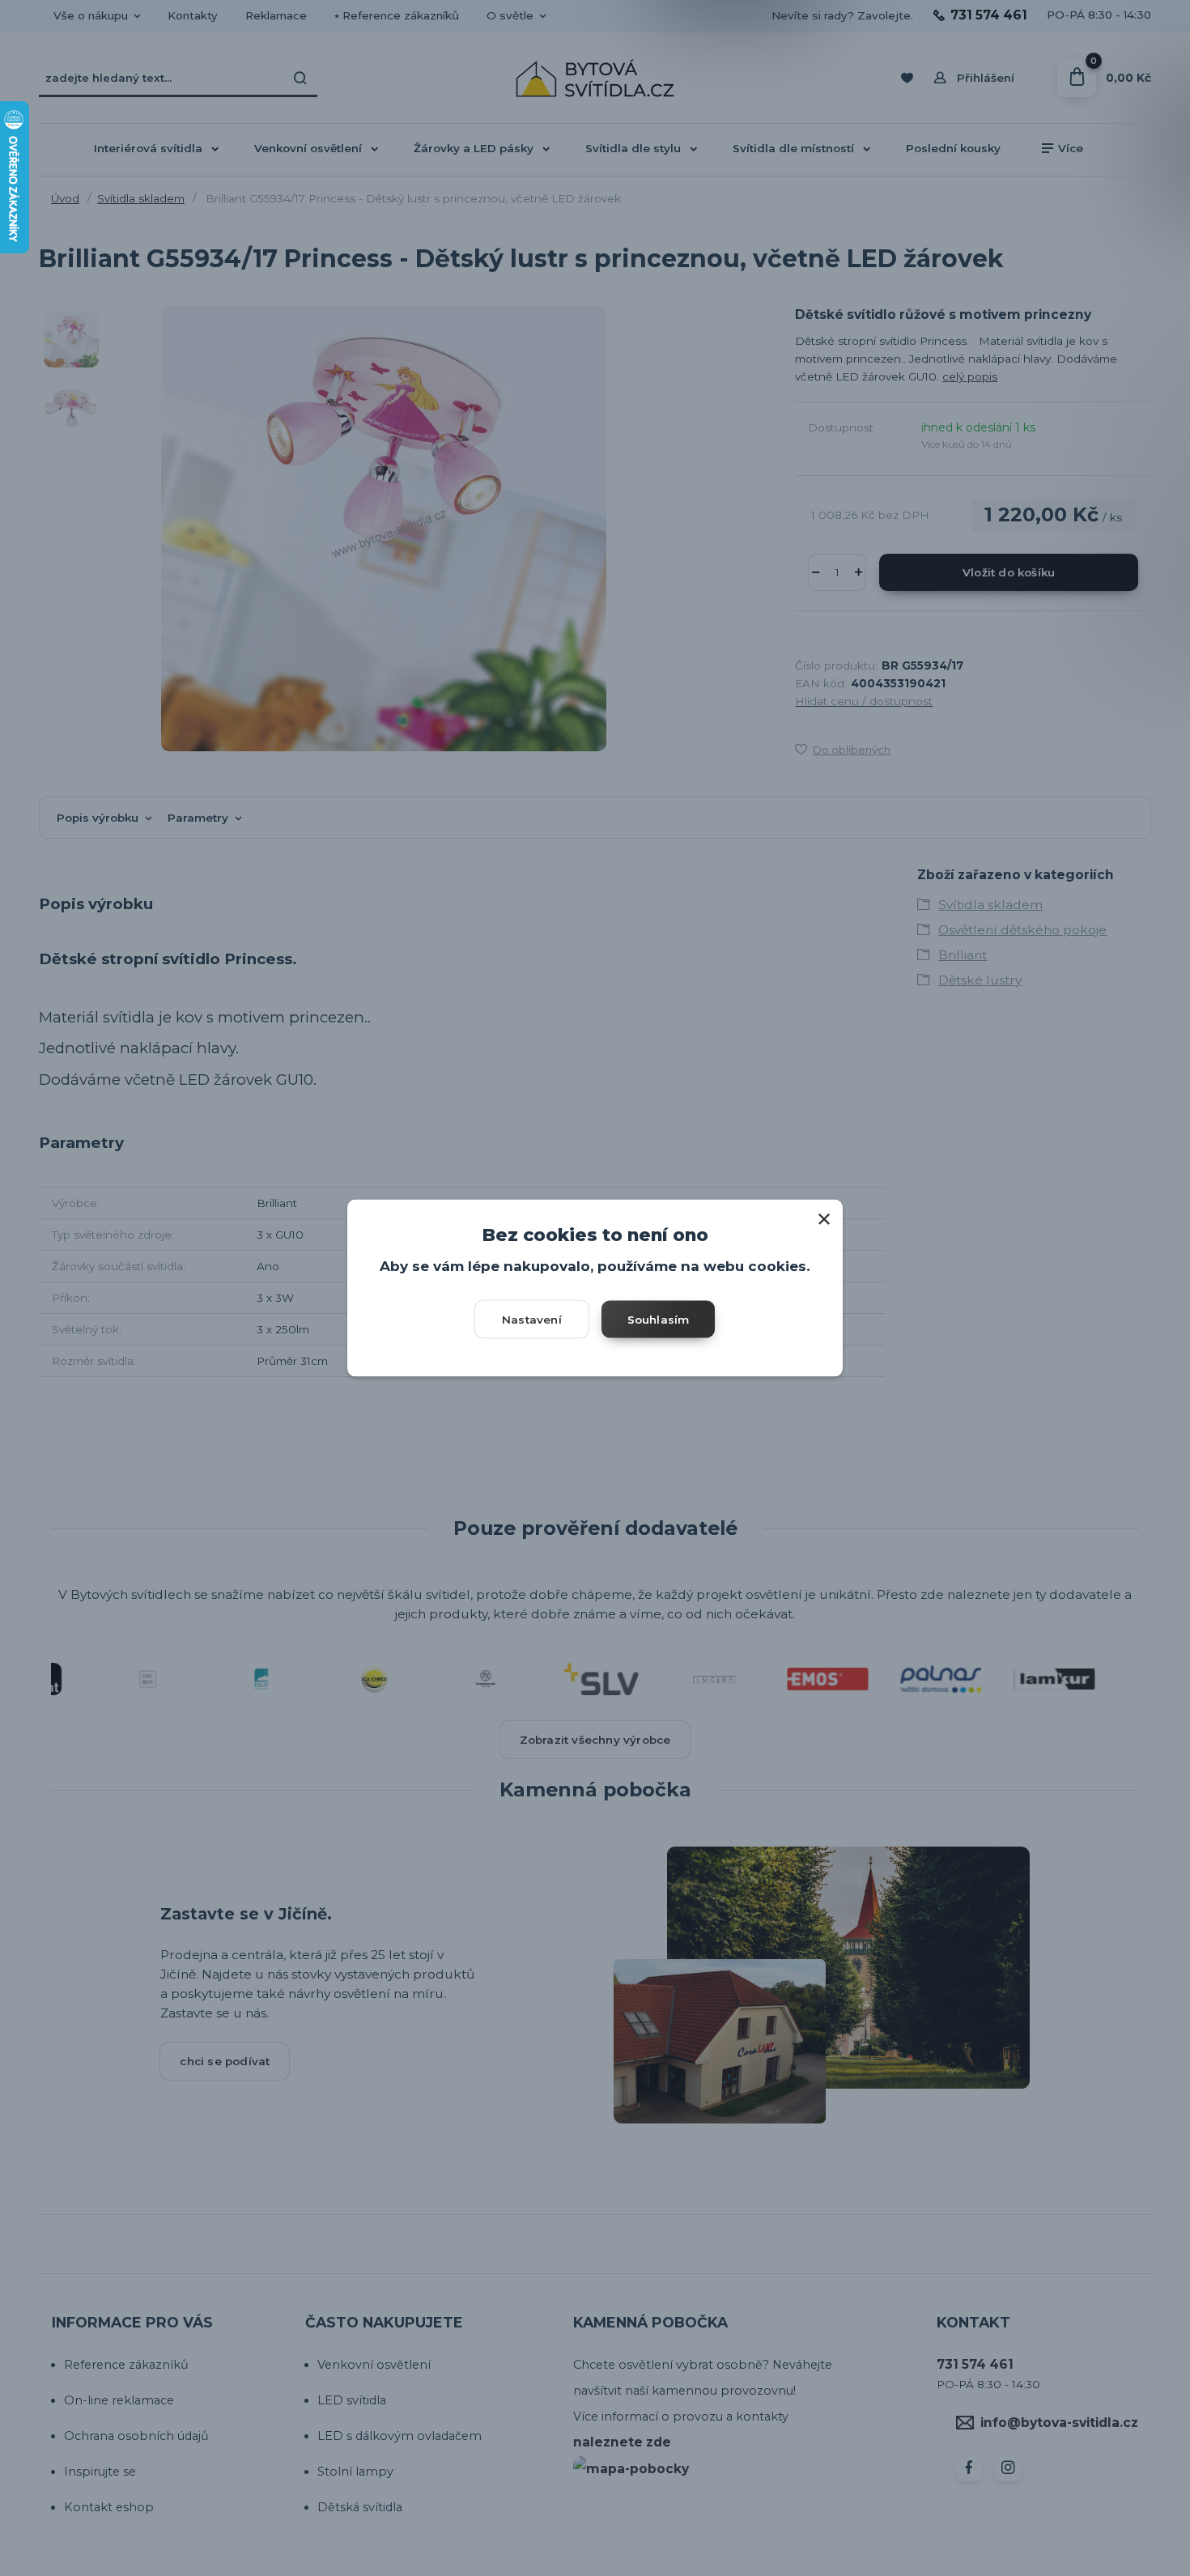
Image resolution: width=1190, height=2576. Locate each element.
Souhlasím (659, 1319)
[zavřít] (824, 1216)
